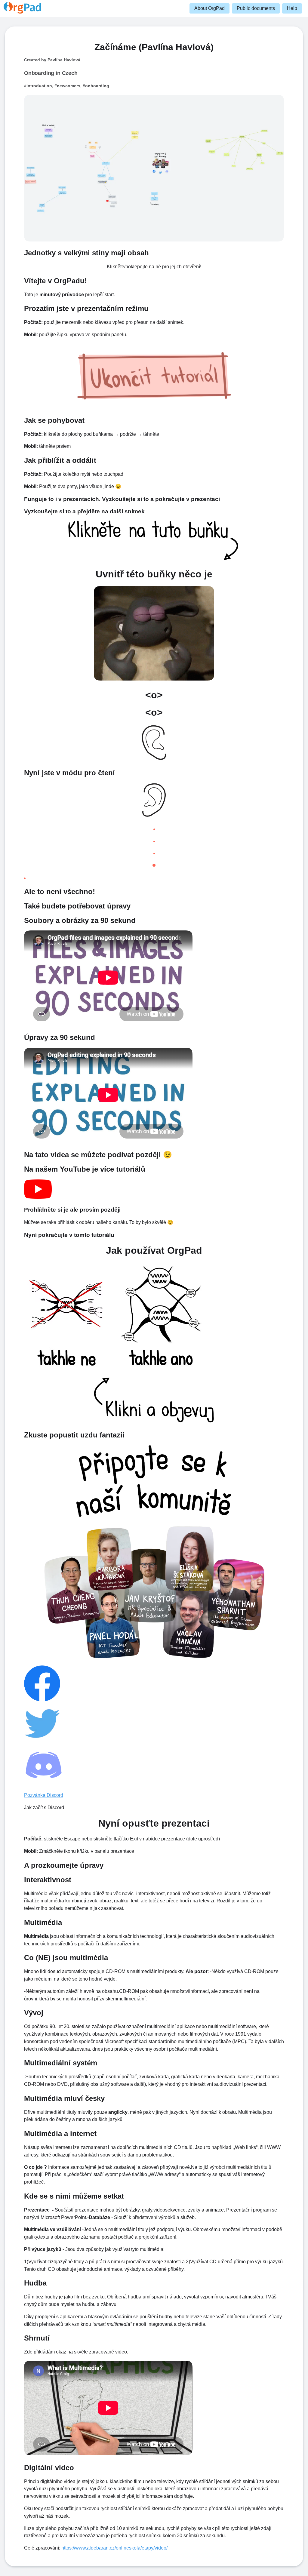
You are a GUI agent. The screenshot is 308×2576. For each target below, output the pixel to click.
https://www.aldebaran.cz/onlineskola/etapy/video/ (114, 2548)
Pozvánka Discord (44, 1795)
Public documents (256, 8)
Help (292, 8)
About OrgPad (209, 8)
